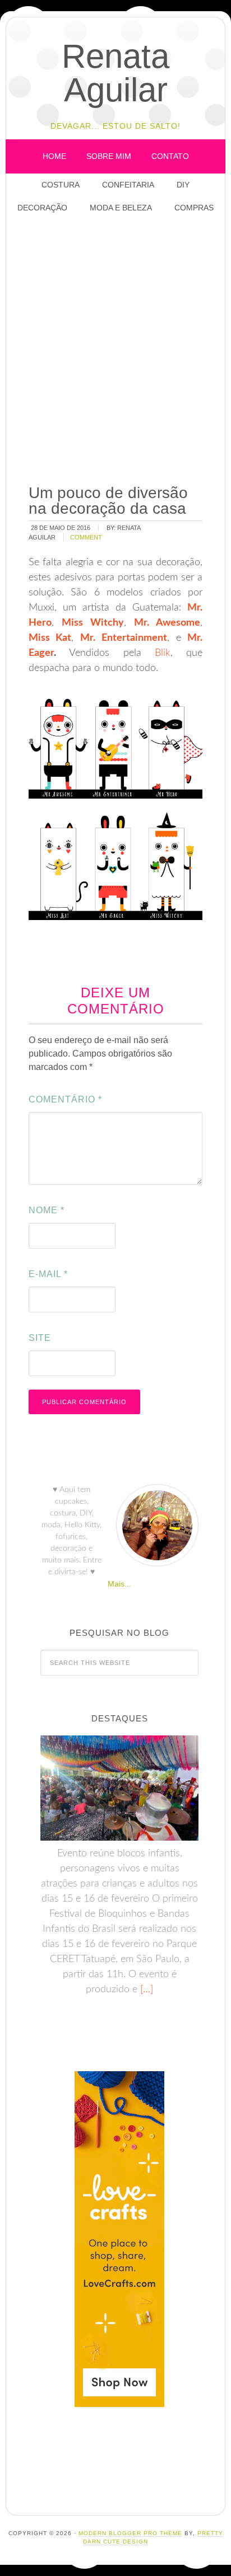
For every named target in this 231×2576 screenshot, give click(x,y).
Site (40, 1338)
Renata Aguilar (115, 73)
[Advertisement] (115, 350)
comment (86, 537)
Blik (163, 653)
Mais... (119, 1584)
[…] (145, 1990)
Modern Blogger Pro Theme (130, 2533)
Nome (47, 1210)
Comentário (65, 1099)
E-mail (48, 1274)
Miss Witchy (93, 623)
